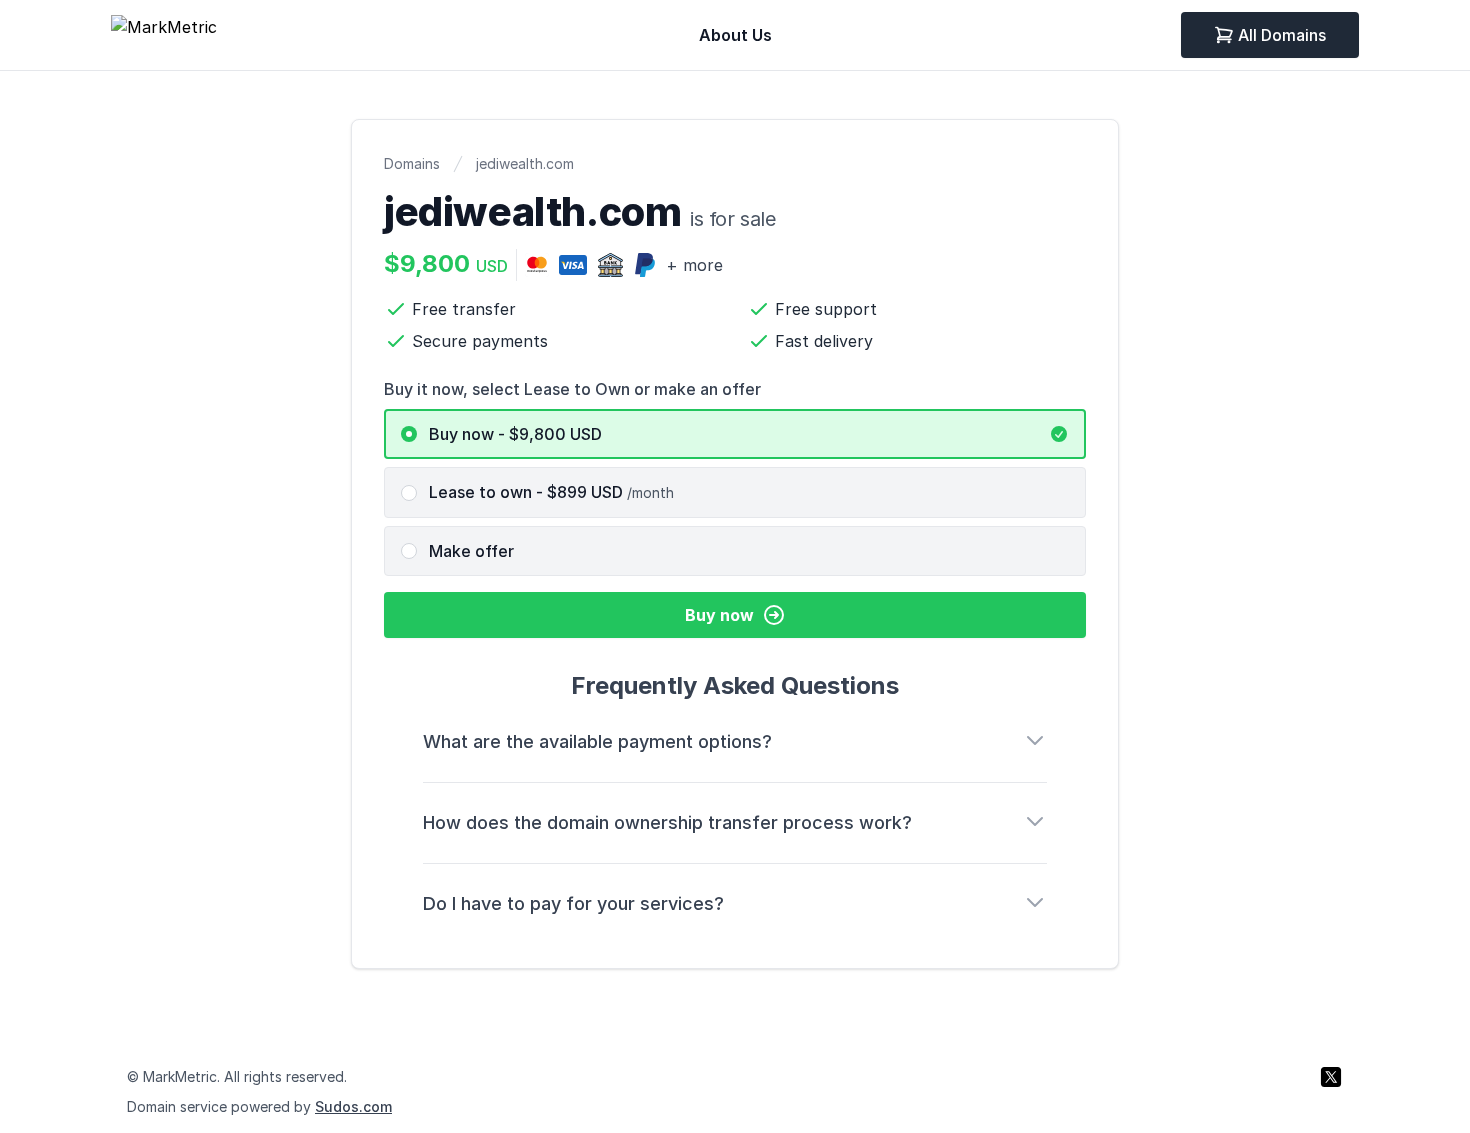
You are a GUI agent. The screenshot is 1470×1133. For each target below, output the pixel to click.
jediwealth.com (525, 163)
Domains (412, 163)
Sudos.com (353, 1106)
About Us (735, 35)
